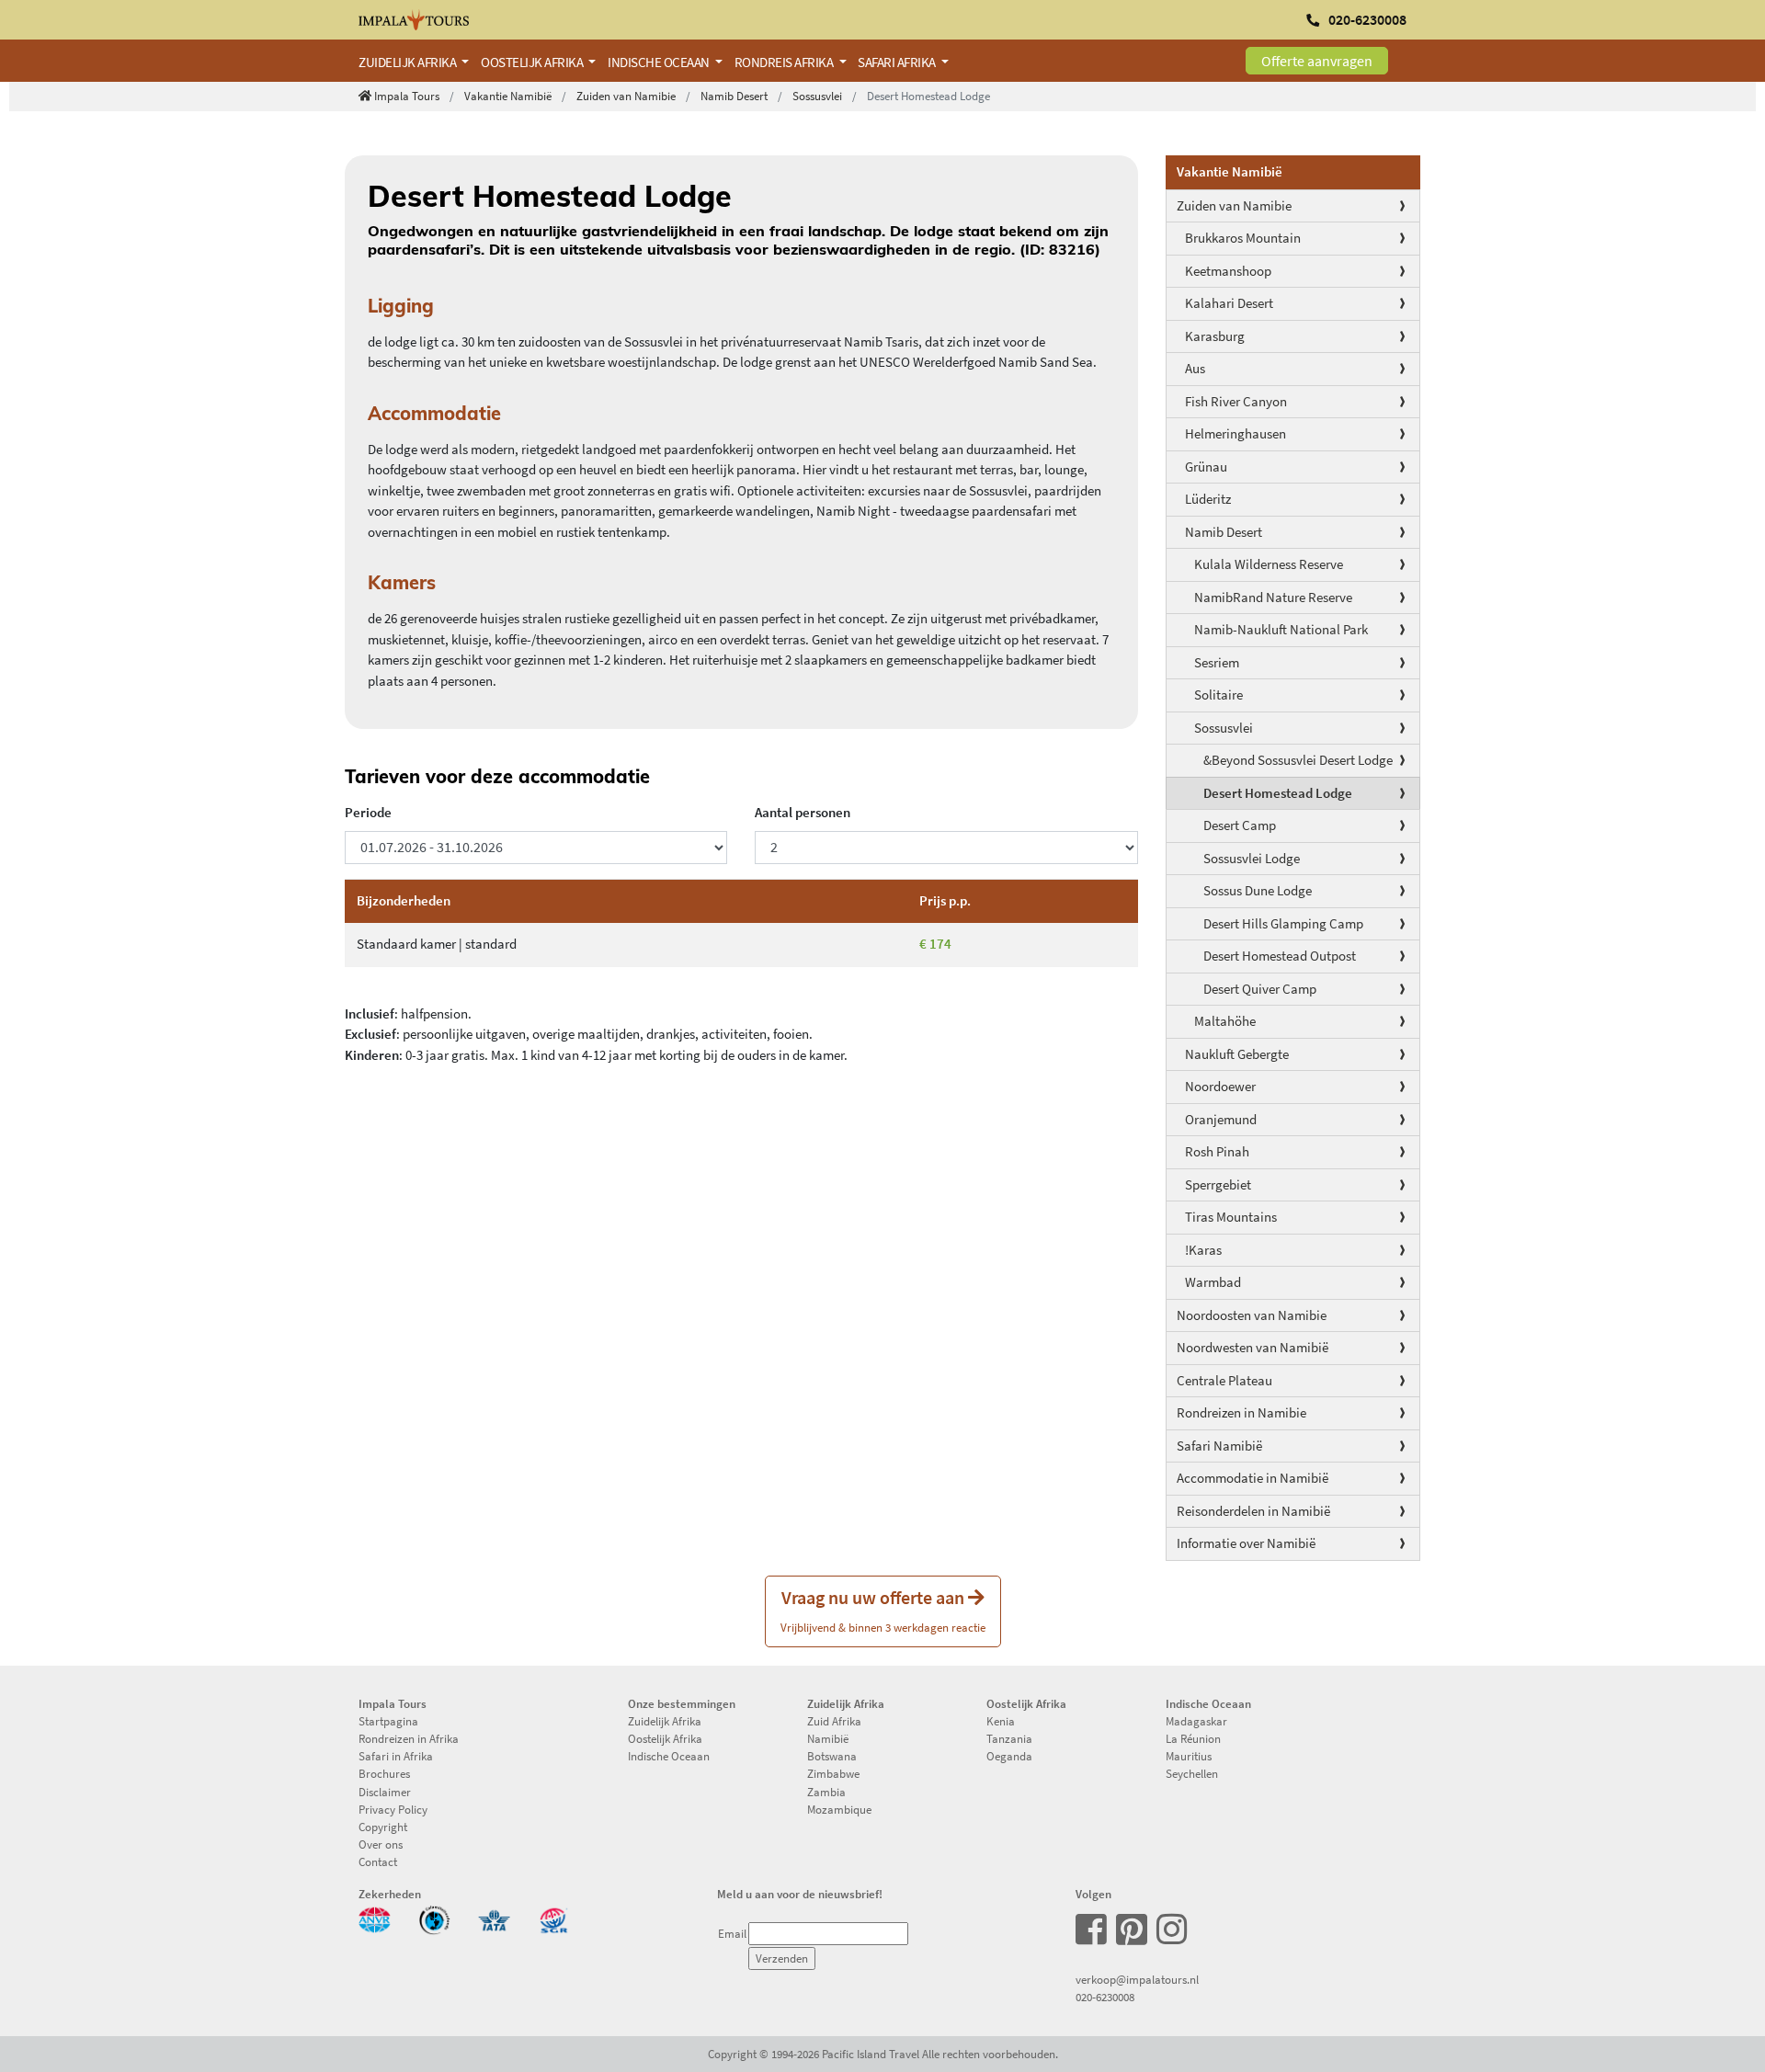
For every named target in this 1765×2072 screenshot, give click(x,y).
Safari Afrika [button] (898, 62)
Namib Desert (734, 96)
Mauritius (1189, 1756)
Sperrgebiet (1218, 1184)
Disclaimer (385, 1792)
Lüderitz (1208, 499)
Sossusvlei (817, 96)
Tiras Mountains (1231, 1217)
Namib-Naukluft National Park (1281, 629)
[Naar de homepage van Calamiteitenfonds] (434, 1918)
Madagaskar (1196, 1721)
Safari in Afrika (396, 1756)
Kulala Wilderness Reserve (1269, 564)
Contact (378, 1861)
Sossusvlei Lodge (1252, 858)
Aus (1195, 368)
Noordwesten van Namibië (1253, 1347)
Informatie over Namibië (1246, 1543)
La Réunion (1193, 1738)
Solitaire (1218, 694)
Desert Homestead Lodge (1278, 793)
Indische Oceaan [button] (660, 62)
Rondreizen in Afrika (409, 1738)
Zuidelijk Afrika (665, 1721)
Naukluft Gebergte (1237, 1054)
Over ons (381, 1844)
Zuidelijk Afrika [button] (409, 62)
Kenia (1001, 1721)
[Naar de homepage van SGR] (554, 1918)
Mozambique (839, 1809)
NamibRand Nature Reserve (1273, 597)
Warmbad (1213, 1282)
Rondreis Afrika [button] (785, 62)
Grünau (1206, 467)
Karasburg (1215, 336)
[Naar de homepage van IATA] (494, 1918)
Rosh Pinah (1217, 1151)
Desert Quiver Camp (1260, 989)
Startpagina (388, 1721)
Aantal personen (803, 812)
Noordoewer (1220, 1086)
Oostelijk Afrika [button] (533, 62)
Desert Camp (1240, 825)
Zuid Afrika (834, 1721)
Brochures (384, 1773)
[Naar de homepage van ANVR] (375, 1918)
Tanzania (1009, 1738)
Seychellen (1192, 1773)
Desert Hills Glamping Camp (1283, 923)
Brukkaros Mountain (1243, 238)
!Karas (1203, 1250)
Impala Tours (407, 96)
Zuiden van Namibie (626, 96)
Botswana (832, 1756)
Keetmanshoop (1228, 271)
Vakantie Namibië (508, 96)
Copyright (383, 1827)
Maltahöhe (1225, 1021)
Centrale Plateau (1224, 1380)
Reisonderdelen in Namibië (1253, 1511)
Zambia (826, 1792)
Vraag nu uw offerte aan (883, 1610)
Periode (368, 812)
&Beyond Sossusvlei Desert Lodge (1298, 760)
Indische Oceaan (669, 1756)
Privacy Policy (393, 1809)
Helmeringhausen (1235, 433)
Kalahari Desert (1229, 303)
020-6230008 (1105, 1997)
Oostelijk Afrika (665, 1738)
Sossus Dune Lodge (1258, 890)
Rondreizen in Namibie (1241, 1412)
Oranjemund (1221, 1119)
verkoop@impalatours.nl (1137, 1979)
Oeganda (1009, 1756)
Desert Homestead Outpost (1280, 956)
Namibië (828, 1738)
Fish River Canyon (1236, 401)
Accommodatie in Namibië (1253, 1478)
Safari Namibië (1219, 1446)
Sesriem (1217, 662)
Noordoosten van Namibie (1252, 1315)
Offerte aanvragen (1317, 61)
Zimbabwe (833, 1773)
